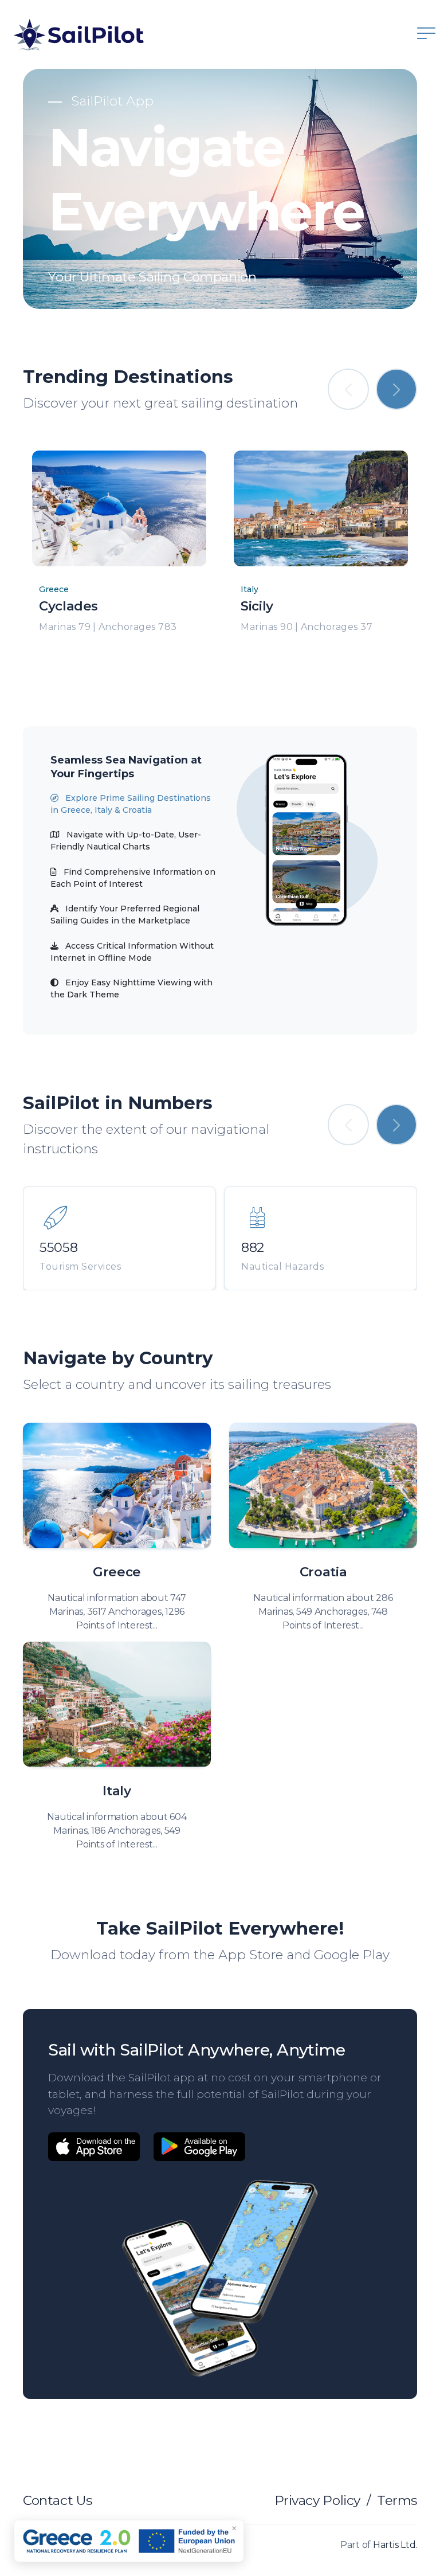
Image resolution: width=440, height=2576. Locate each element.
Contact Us (57, 2500)
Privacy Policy (317, 2500)
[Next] (396, 389)
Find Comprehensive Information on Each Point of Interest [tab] (133, 878)
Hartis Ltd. (395, 2545)
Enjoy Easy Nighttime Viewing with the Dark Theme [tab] (131, 988)
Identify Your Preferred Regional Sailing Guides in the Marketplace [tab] (125, 915)
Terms (397, 2500)
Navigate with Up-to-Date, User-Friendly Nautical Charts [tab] (126, 841)
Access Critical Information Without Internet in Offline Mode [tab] (132, 952)
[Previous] (348, 389)
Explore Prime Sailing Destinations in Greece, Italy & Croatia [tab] (131, 804)
